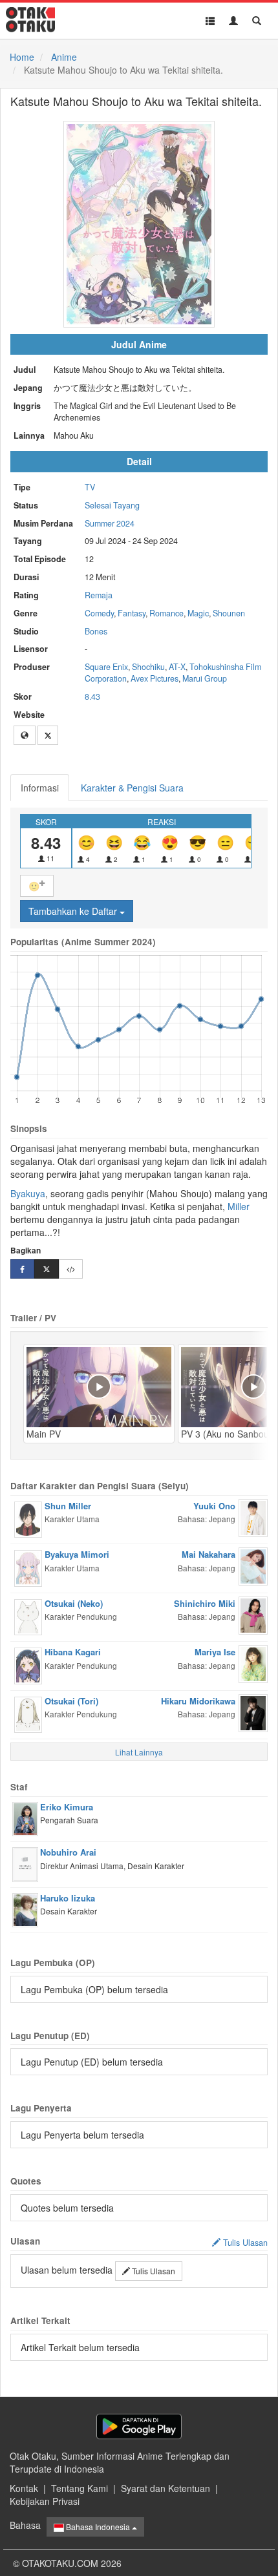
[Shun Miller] (28, 1518)
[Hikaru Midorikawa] (253, 1712)
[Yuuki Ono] (253, 1516)
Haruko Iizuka (68, 1898)
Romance (166, 613)
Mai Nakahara (208, 1554)
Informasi (40, 788)
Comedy (99, 613)
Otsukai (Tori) (71, 1701)
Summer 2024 (110, 523)
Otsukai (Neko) (74, 1603)
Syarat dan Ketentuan (166, 2488)
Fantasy (132, 613)
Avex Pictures (155, 678)
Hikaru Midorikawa (198, 1701)
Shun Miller (68, 1506)
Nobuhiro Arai (68, 1852)
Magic (198, 613)
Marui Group (205, 678)
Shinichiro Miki (205, 1603)
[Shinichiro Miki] (253, 1614)
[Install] (139, 2426)
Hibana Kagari (73, 1652)
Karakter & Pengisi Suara (132, 788)
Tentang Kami (80, 2488)
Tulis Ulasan (153, 2271)
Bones (96, 631)
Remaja (99, 595)
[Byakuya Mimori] (28, 1567)
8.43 (92, 696)
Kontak (24, 2488)
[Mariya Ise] (253, 1662)
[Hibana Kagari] (28, 1664)
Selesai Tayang (112, 505)
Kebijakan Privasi (45, 2501)
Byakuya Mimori (77, 1554)
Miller (239, 1206)
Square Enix (106, 667)
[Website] (25, 735)
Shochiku (148, 667)
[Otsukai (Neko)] (28, 1616)
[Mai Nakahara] (253, 1565)
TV (90, 487)
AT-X (177, 667)
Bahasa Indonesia (98, 2527)
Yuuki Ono (214, 1506)
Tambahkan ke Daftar (74, 911)
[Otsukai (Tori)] (28, 1713)
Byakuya (28, 1193)
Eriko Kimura (67, 1807)
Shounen (229, 613)
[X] (48, 735)
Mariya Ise (215, 1652)
